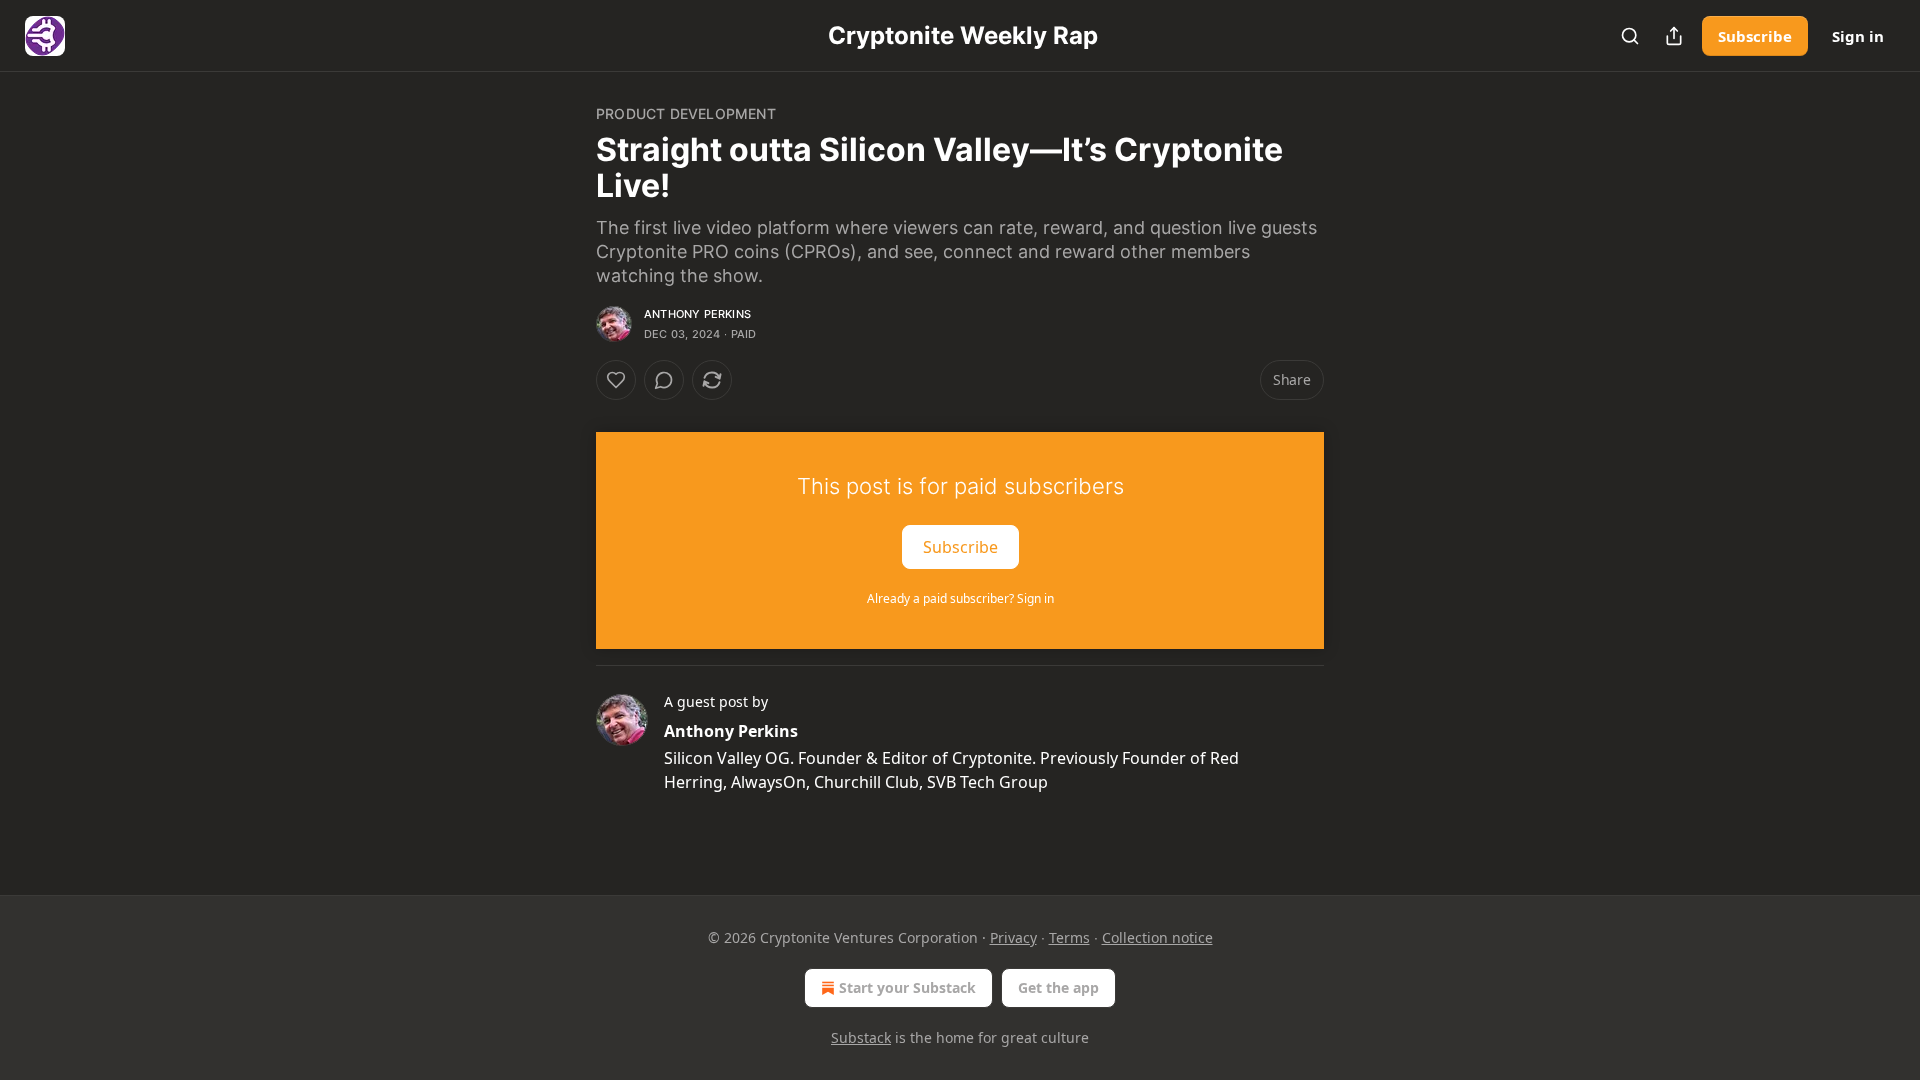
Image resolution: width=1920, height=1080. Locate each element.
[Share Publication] (1674, 36)
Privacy (1013, 937)
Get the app (1058, 987)
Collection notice (1157, 937)
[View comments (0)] (664, 380)
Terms (1069, 937)
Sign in (1858, 36)
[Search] (1630, 36)
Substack (861, 1037)
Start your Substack (907, 987)
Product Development (686, 113)
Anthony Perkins (697, 314)
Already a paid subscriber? (960, 598)
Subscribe (1755, 36)
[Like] (616, 380)
